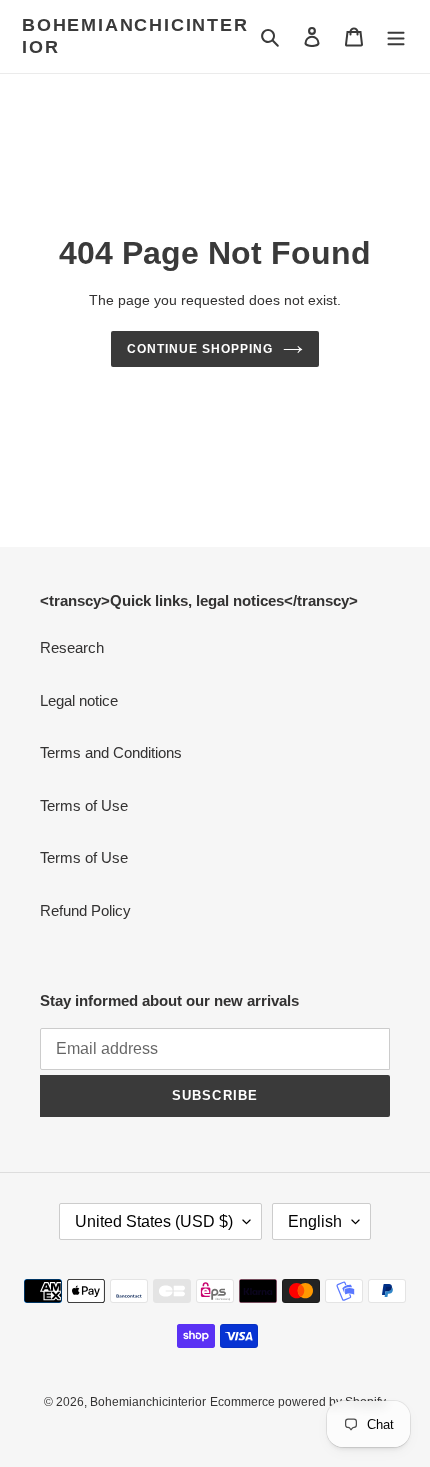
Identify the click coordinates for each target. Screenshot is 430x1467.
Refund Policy (85, 910)
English (315, 1221)
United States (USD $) (154, 1221)
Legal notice (79, 700)
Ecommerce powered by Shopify (298, 1402)
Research (72, 647)
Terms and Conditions (111, 752)
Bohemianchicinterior (135, 36)
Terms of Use (84, 805)
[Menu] (396, 36)
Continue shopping (200, 349)
